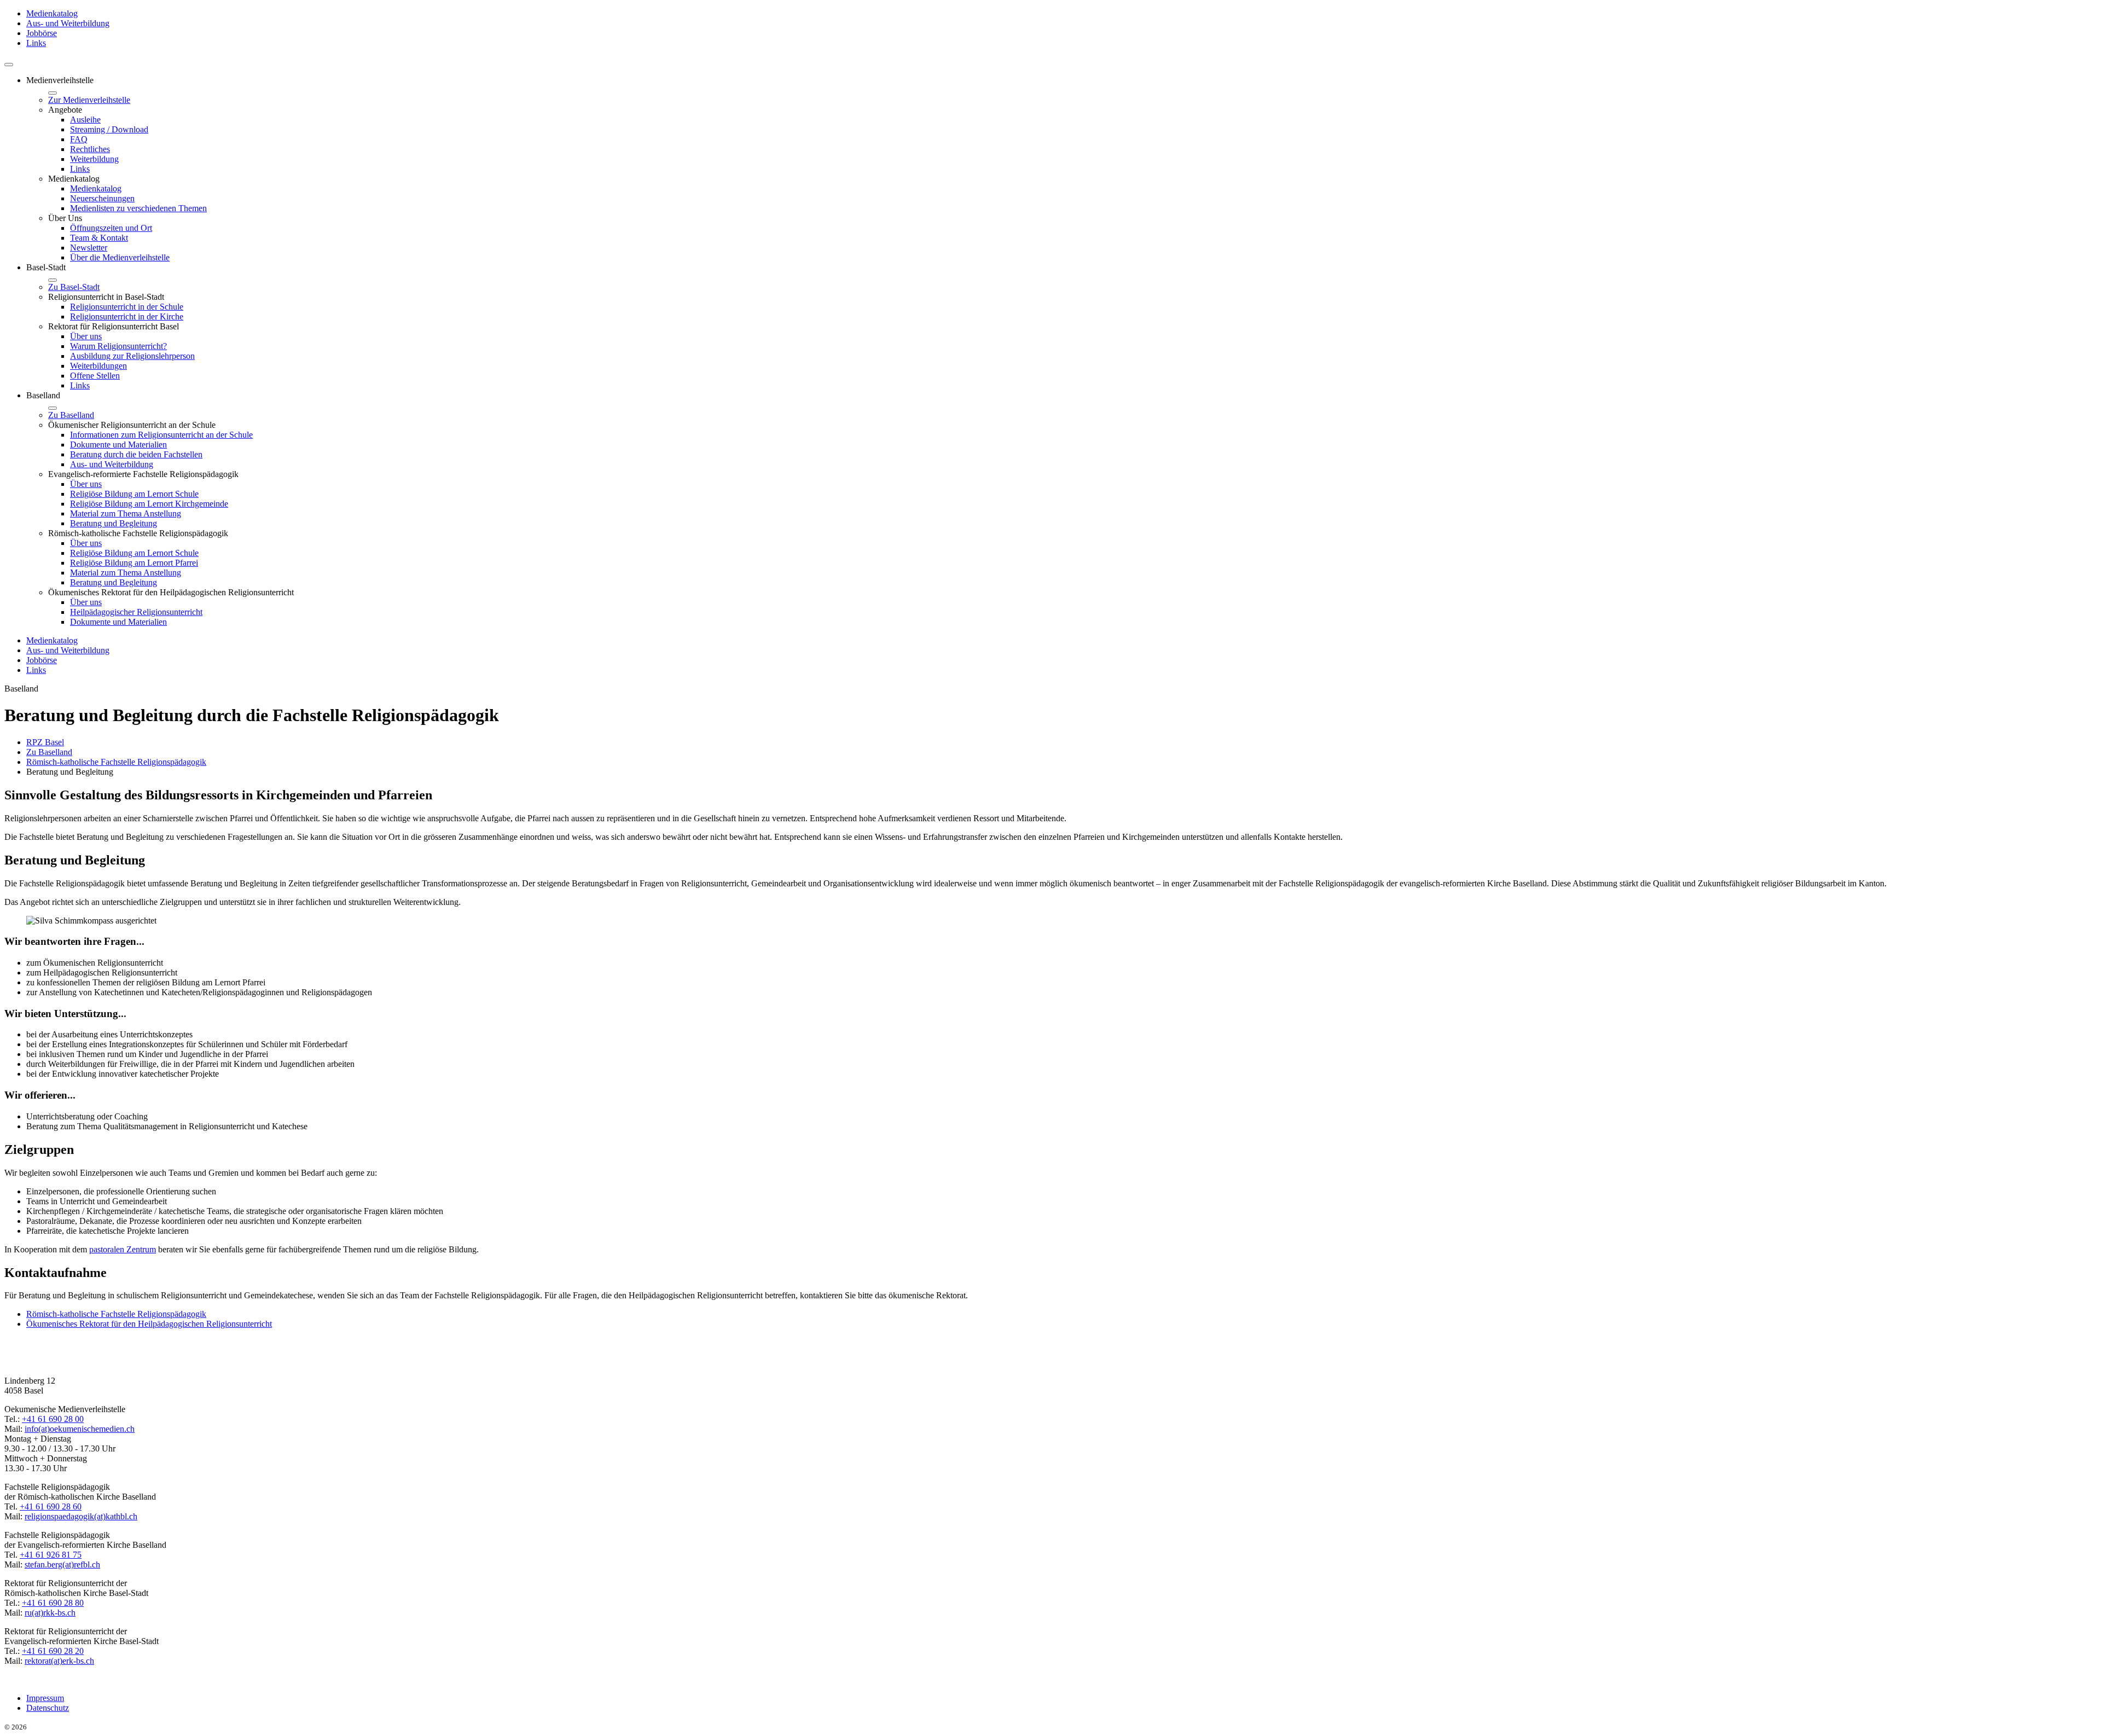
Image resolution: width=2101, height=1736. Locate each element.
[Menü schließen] (53, 93)
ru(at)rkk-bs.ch (50, 1613)
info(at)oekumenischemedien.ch (80, 1429)
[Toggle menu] (9, 65)
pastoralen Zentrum (123, 1249)
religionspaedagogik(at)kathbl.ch (81, 1516)
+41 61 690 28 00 (53, 1419)
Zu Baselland (71, 415)
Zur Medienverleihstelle (89, 100)
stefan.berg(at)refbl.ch (62, 1564)
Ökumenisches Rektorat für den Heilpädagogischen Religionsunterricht (149, 1324)
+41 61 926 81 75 (51, 1555)
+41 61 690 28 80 (53, 1603)
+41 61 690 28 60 (51, 1506)
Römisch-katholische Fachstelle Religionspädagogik (116, 1314)
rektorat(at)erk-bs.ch (59, 1661)
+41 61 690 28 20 (53, 1651)
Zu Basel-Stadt (74, 287)
